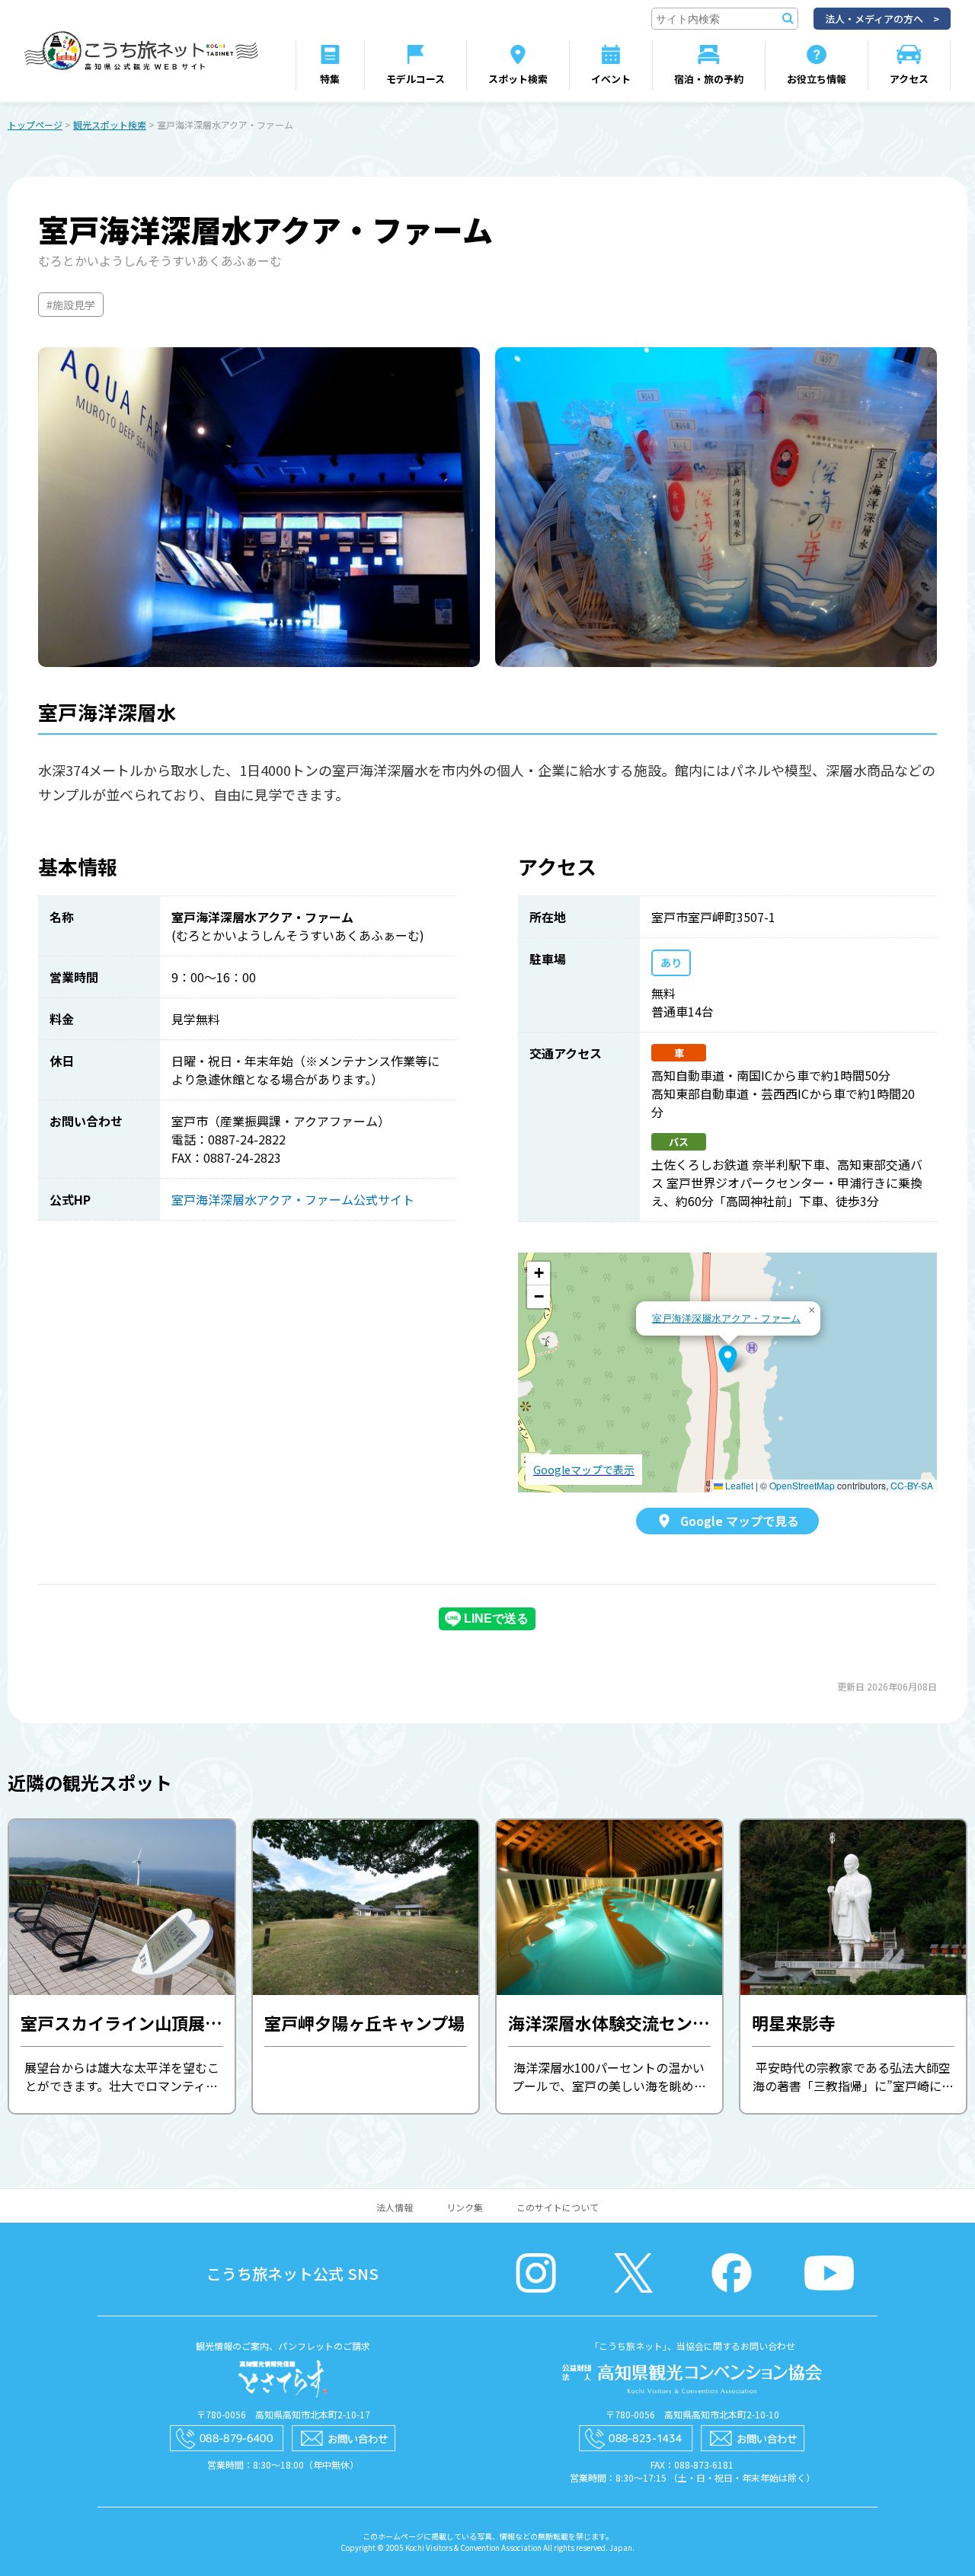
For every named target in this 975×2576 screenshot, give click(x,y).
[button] (728, 1359)
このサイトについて (558, 2207)
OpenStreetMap (802, 1485)
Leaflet (738, 1485)
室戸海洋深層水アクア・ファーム (726, 1318)
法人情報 (395, 2207)
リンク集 (465, 2207)
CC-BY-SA (912, 1485)
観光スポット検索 (110, 124)
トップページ (35, 124)
